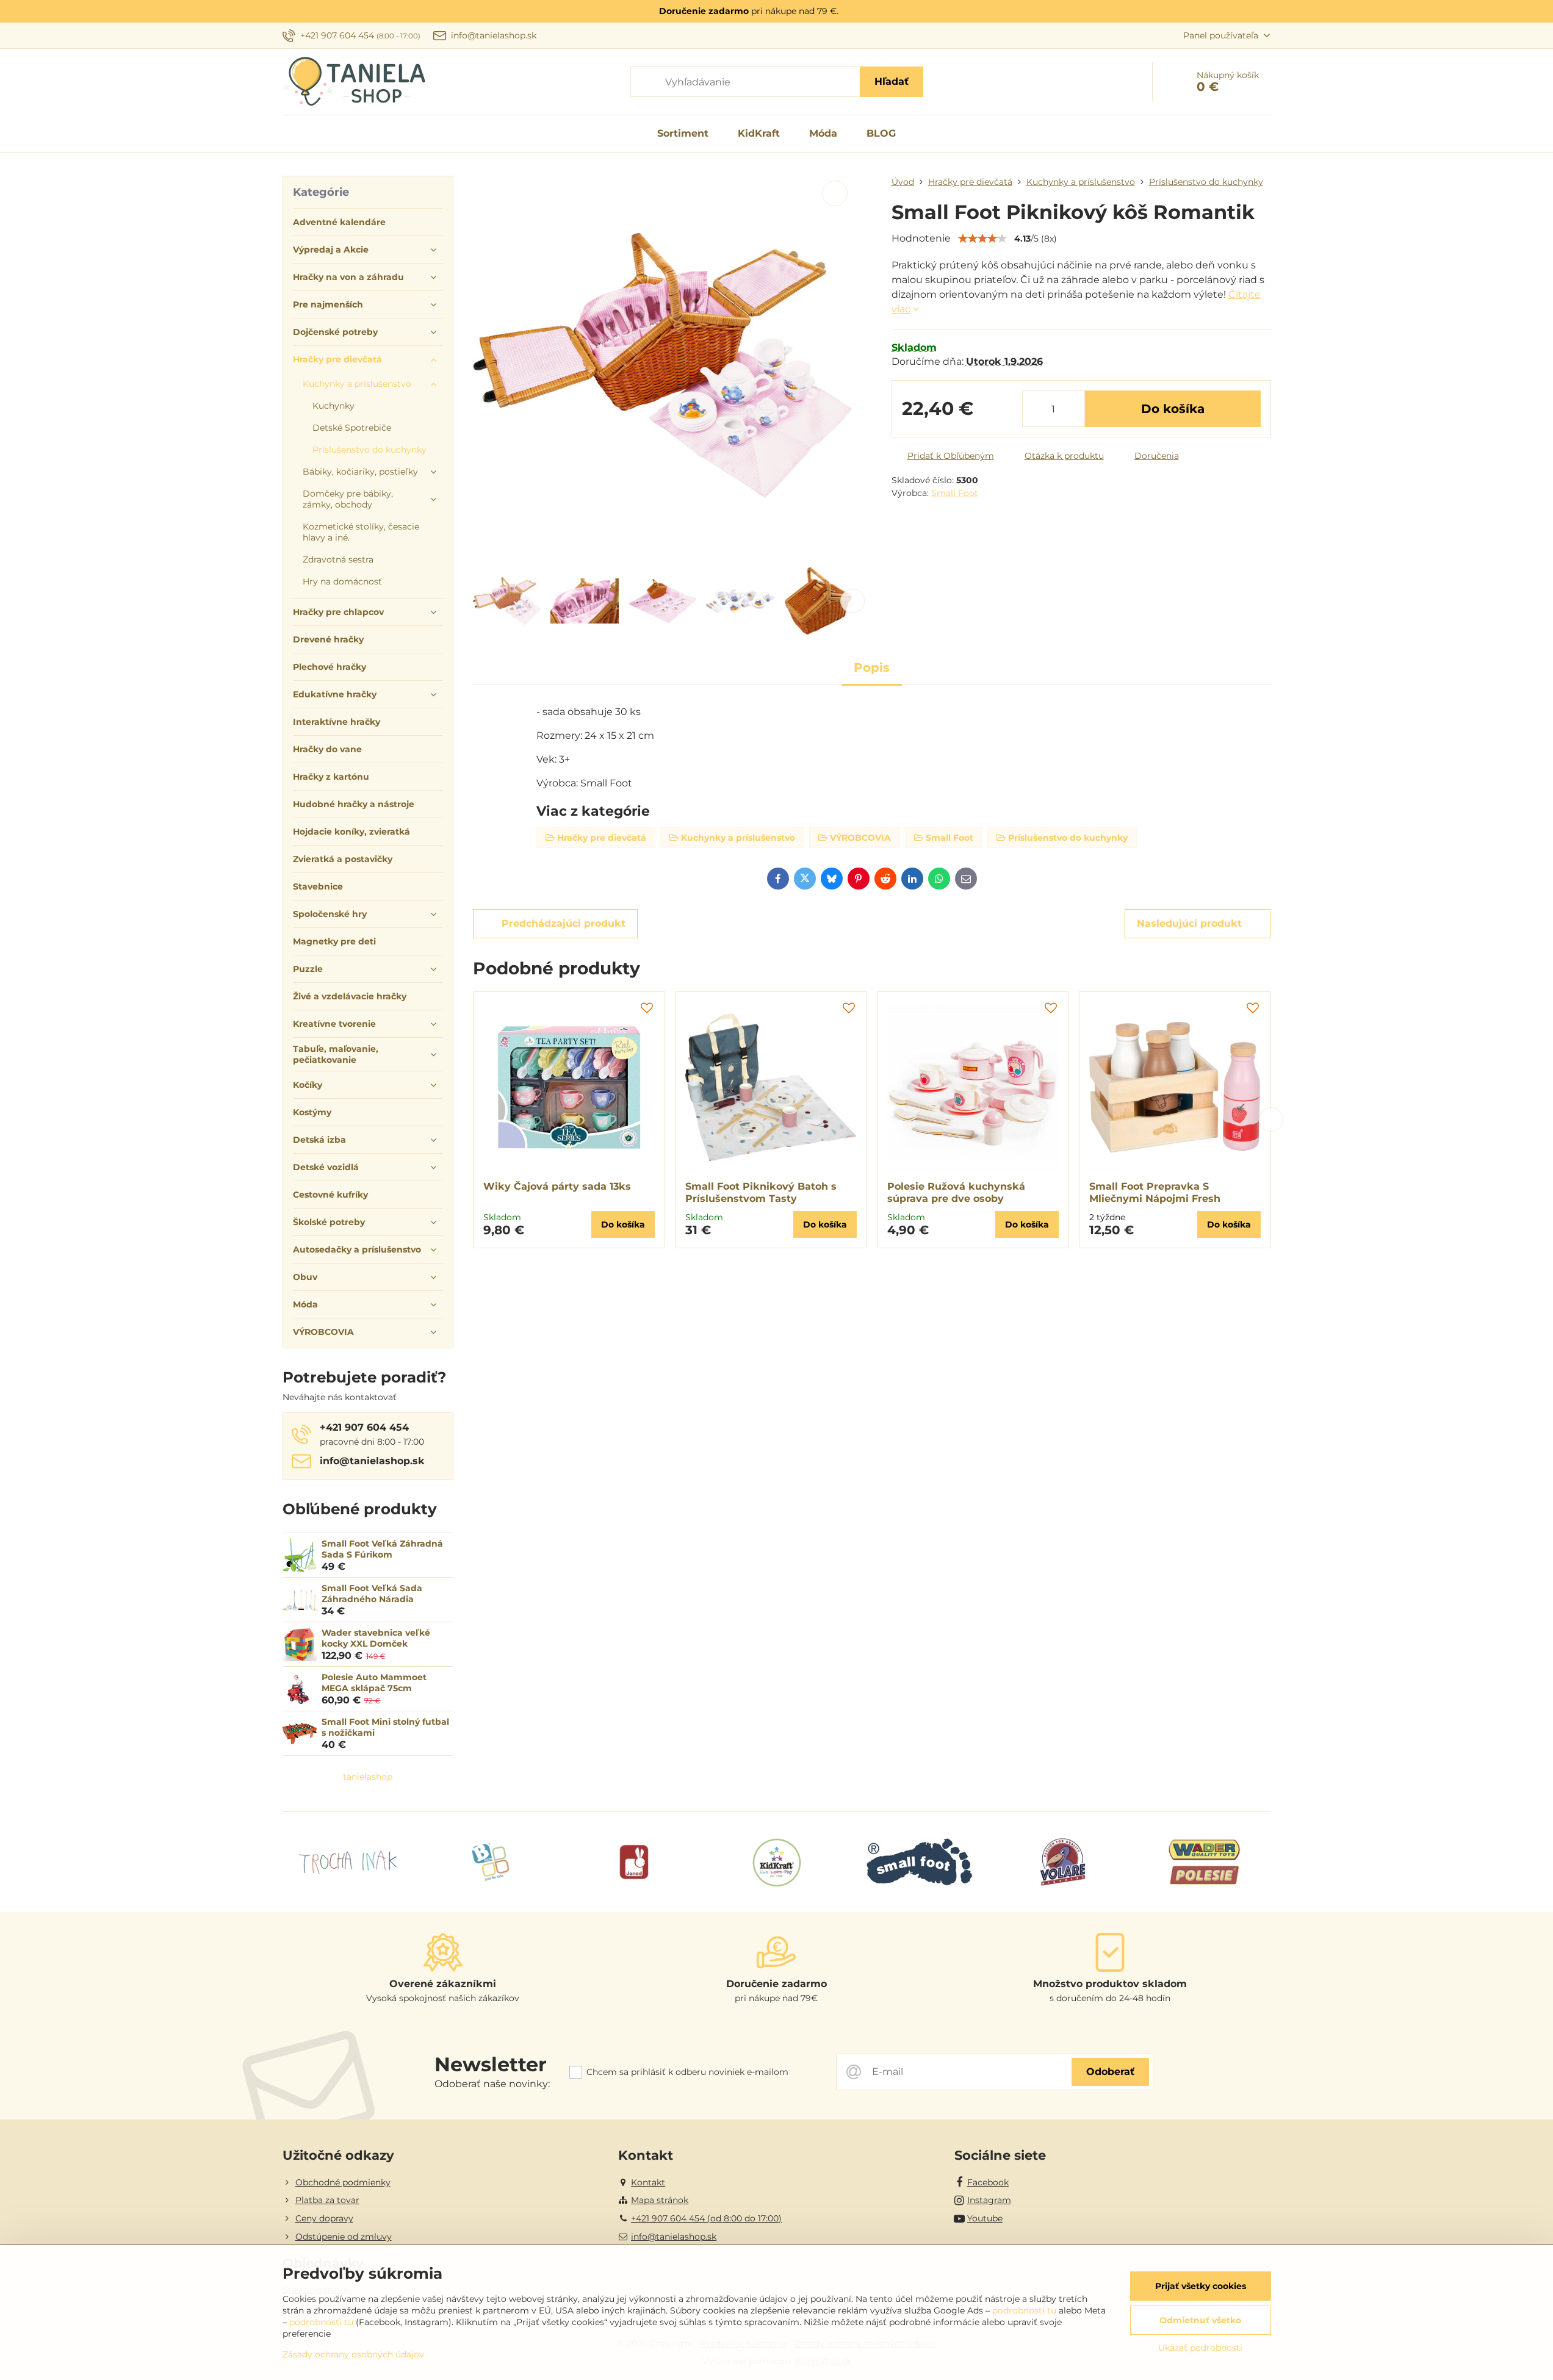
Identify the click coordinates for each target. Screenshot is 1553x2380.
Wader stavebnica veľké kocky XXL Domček (376, 1638)
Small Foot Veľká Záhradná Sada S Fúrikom (382, 1549)
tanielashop (368, 1777)
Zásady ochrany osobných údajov (353, 2354)
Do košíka (1173, 409)
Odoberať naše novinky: (492, 2084)
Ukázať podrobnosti (1200, 2348)
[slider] (982, 239)
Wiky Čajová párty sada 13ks (557, 1186)
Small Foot (955, 493)
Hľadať (892, 81)
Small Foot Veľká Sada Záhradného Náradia (372, 1594)
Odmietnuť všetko (1200, 2320)
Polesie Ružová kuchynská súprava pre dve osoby (956, 1192)
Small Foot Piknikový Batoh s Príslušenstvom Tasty (761, 1192)
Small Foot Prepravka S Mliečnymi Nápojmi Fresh (1155, 1192)
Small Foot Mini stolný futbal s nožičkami (385, 1727)
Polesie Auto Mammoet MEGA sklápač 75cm (374, 1683)
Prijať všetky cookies (1201, 2286)
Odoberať (1110, 2072)
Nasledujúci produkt (1189, 923)
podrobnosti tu (1024, 2310)
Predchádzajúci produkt (564, 923)
